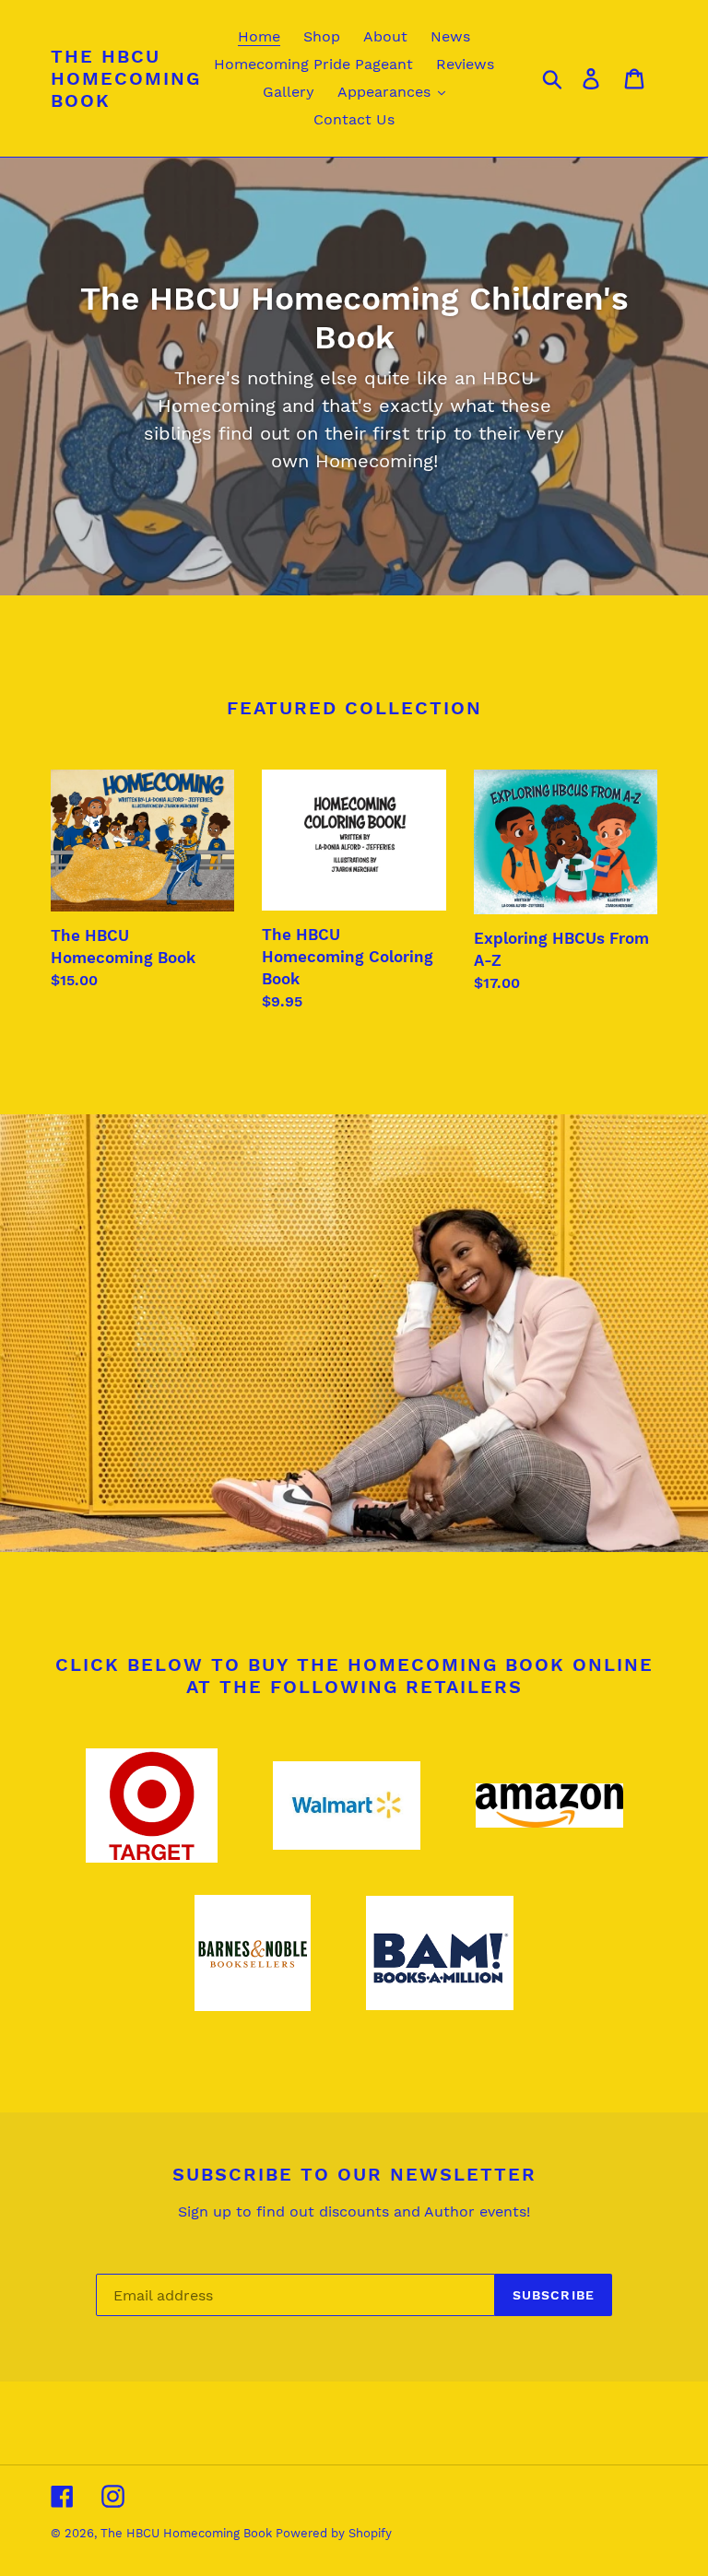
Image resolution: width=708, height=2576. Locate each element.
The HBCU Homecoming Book (126, 78)
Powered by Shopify (334, 2533)
